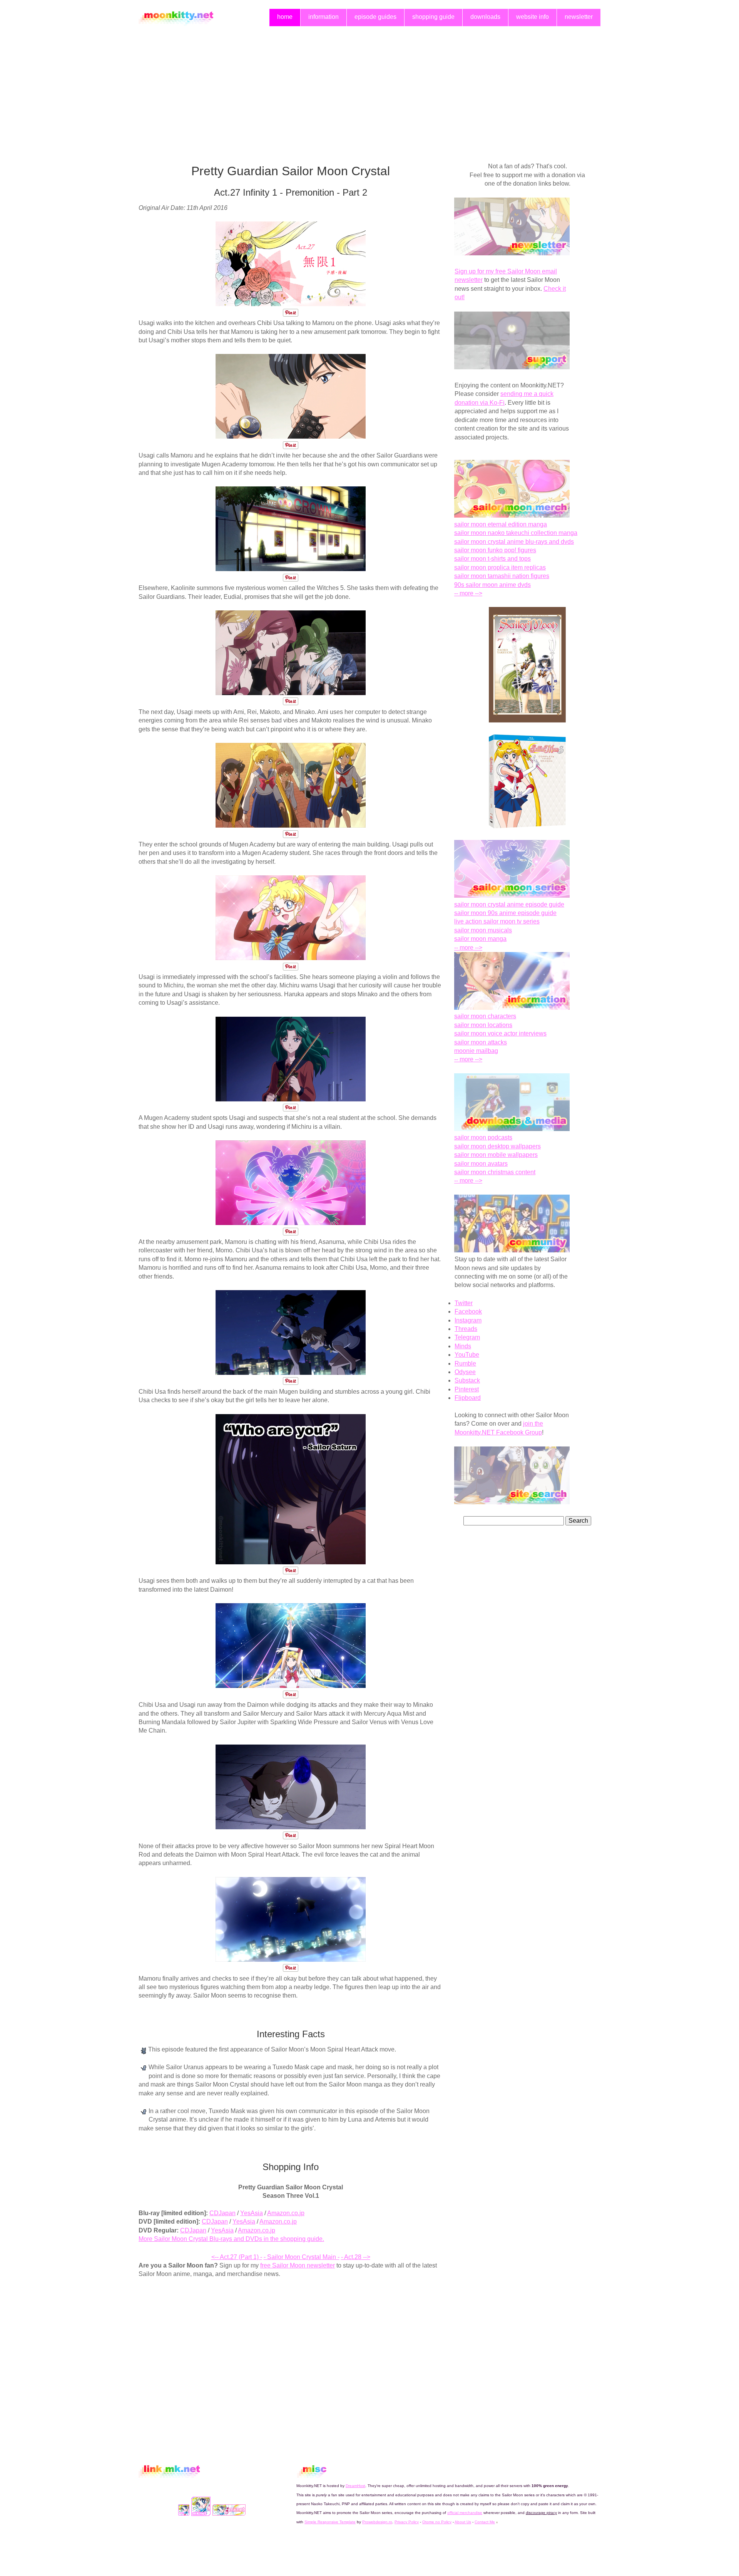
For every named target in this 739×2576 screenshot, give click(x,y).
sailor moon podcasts (483, 1137)
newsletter (579, 17)
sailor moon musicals (483, 930)
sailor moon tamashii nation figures (502, 576)
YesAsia (252, 2213)
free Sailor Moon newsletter (298, 2265)
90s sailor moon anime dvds (492, 585)
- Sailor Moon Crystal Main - (302, 2257)
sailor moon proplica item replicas (500, 567)
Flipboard (468, 1398)
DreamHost (355, 2486)
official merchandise (465, 2513)
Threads (466, 1329)
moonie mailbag (476, 1051)
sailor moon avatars (481, 1164)
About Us (463, 2522)
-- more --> (468, 593)
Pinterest (467, 1389)
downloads (485, 17)
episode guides (375, 17)
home (285, 17)
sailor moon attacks (481, 1042)
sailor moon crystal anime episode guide (509, 904)
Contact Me (485, 2522)
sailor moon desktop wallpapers (497, 1146)
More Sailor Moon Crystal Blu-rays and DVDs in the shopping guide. (231, 2239)
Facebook (468, 1311)
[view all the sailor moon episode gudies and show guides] (512, 896)
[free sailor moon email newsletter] (512, 253)
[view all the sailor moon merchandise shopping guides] (512, 515)
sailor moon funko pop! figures (495, 550)
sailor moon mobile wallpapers (496, 1155)
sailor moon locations (483, 1025)
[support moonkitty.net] (512, 367)
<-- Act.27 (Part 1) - (237, 2257)
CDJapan (222, 2213)
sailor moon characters (485, 1016)
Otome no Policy (437, 2522)
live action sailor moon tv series (497, 921)
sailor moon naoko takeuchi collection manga (516, 533)
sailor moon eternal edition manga (501, 524)
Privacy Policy (407, 2522)
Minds (463, 1346)
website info (533, 17)
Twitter (464, 1303)
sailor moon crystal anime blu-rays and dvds (514, 542)
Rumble (465, 1363)
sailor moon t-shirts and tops (492, 559)
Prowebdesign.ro (377, 2522)
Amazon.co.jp (286, 2213)
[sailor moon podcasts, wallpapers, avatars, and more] (512, 1129)
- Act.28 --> (356, 2257)
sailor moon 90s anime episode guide (505, 913)
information (324, 17)
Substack (467, 1380)
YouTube (467, 1355)
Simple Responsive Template (330, 2522)
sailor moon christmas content (495, 1172)
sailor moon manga (480, 939)
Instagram (468, 1320)
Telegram (467, 1337)
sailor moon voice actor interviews (500, 1033)
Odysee (465, 1372)
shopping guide (433, 17)
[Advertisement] (369, 87)
